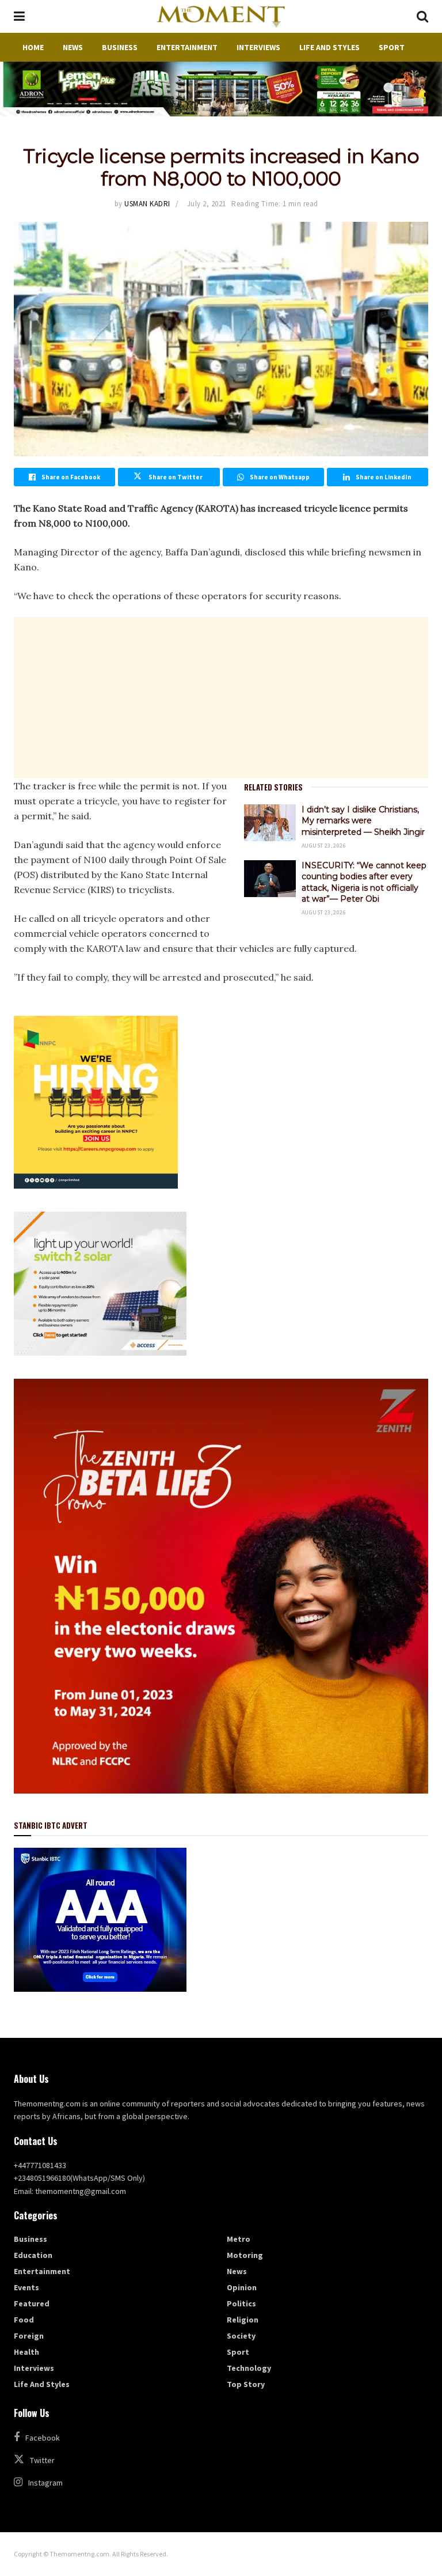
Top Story (246, 2384)
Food (24, 2320)
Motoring (245, 2255)
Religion (243, 2320)
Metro (239, 2239)
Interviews (258, 47)
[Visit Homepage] (220, 17)
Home (33, 47)
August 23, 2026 (324, 846)
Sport (392, 47)
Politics (241, 2303)
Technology (249, 2368)
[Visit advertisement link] (221, 89)
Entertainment (187, 47)
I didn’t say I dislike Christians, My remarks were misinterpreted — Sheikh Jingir (363, 821)
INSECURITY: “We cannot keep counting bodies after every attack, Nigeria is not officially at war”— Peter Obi (364, 882)
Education (33, 2255)
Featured (32, 2303)
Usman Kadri (147, 204)
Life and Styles (329, 47)
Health (26, 2352)
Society (241, 2336)
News (73, 47)
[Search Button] (422, 16)
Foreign (29, 2336)
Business (120, 47)
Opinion (242, 2287)
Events (26, 2287)
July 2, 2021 (207, 204)
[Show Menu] (19, 16)
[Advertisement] (221, 698)
